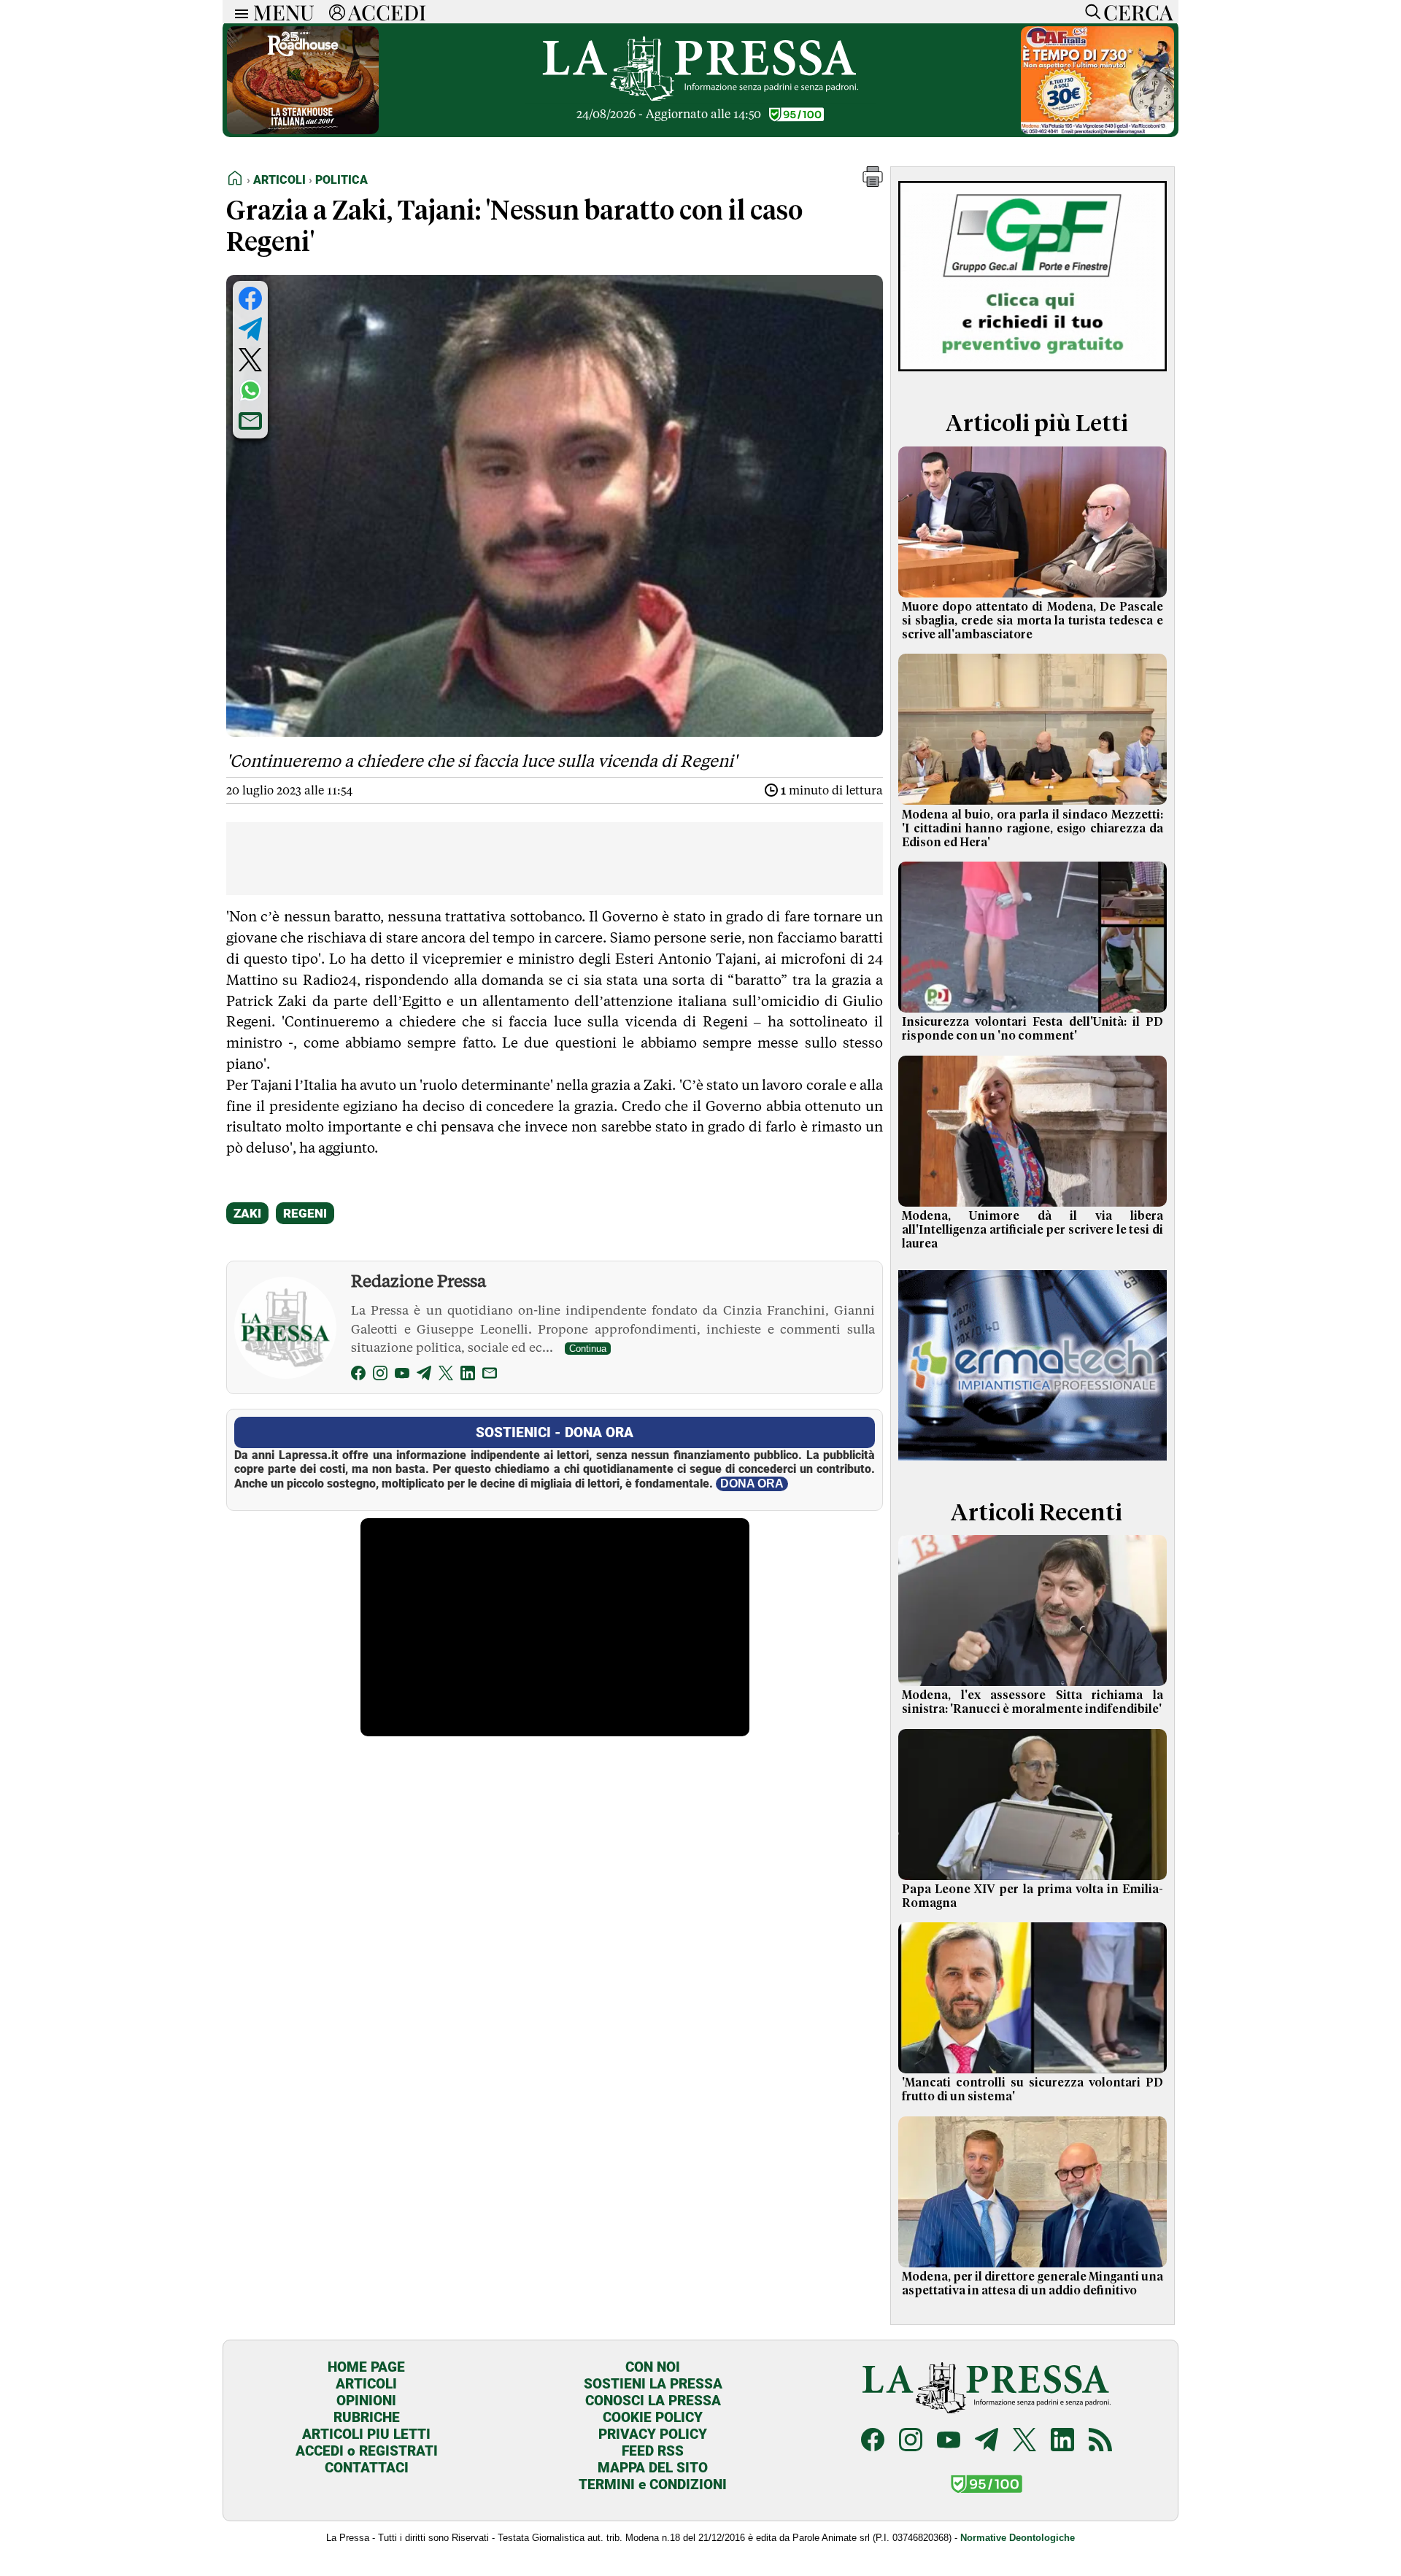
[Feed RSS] (1100, 2441)
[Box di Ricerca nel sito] (1089, 12)
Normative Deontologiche (1018, 2538)
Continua (588, 1349)
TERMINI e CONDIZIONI (653, 2484)
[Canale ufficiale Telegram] (987, 2441)
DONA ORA (752, 1484)
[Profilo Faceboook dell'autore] (358, 1376)
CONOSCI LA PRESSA (653, 2401)
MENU (284, 12)
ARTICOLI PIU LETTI (366, 2434)
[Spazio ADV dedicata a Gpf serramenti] (1033, 375)
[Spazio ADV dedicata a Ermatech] (1033, 1463)
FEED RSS (653, 2451)
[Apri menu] (238, 12)
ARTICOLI (366, 2384)
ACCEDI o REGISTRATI (367, 2451)
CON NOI (653, 2367)
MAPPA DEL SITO (653, 2468)
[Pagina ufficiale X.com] (1024, 2441)
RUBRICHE (367, 2417)
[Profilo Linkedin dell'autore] (468, 1376)
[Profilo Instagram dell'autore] (380, 1376)
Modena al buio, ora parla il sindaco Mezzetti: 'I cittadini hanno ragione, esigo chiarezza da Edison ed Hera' (1033, 829)
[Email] (490, 1376)
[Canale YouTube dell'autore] (402, 1376)
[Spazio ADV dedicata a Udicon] (1097, 130)
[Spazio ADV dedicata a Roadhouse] (303, 130)
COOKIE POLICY (653, 2417)
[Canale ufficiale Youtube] (949, 2441)
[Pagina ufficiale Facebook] (873, 2441)
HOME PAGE (366, 2367)
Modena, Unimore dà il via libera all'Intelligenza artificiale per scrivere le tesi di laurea (1033, 1230)
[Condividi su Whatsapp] (250, 390)
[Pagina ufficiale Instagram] (911, 2441)
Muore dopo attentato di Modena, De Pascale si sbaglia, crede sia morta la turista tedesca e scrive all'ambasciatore (1033, 621)
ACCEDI (387, 12)
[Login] (337, 12)
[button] (873, 183)
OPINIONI (366, 2401)
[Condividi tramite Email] (250, 421)
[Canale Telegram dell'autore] (424, 1376)
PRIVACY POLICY (653, 2434)
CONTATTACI (367, 2468)
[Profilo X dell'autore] (446, 1376)
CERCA (1138, 12)
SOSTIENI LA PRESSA (653, 2384)
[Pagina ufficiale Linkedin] (1062, 2441)
